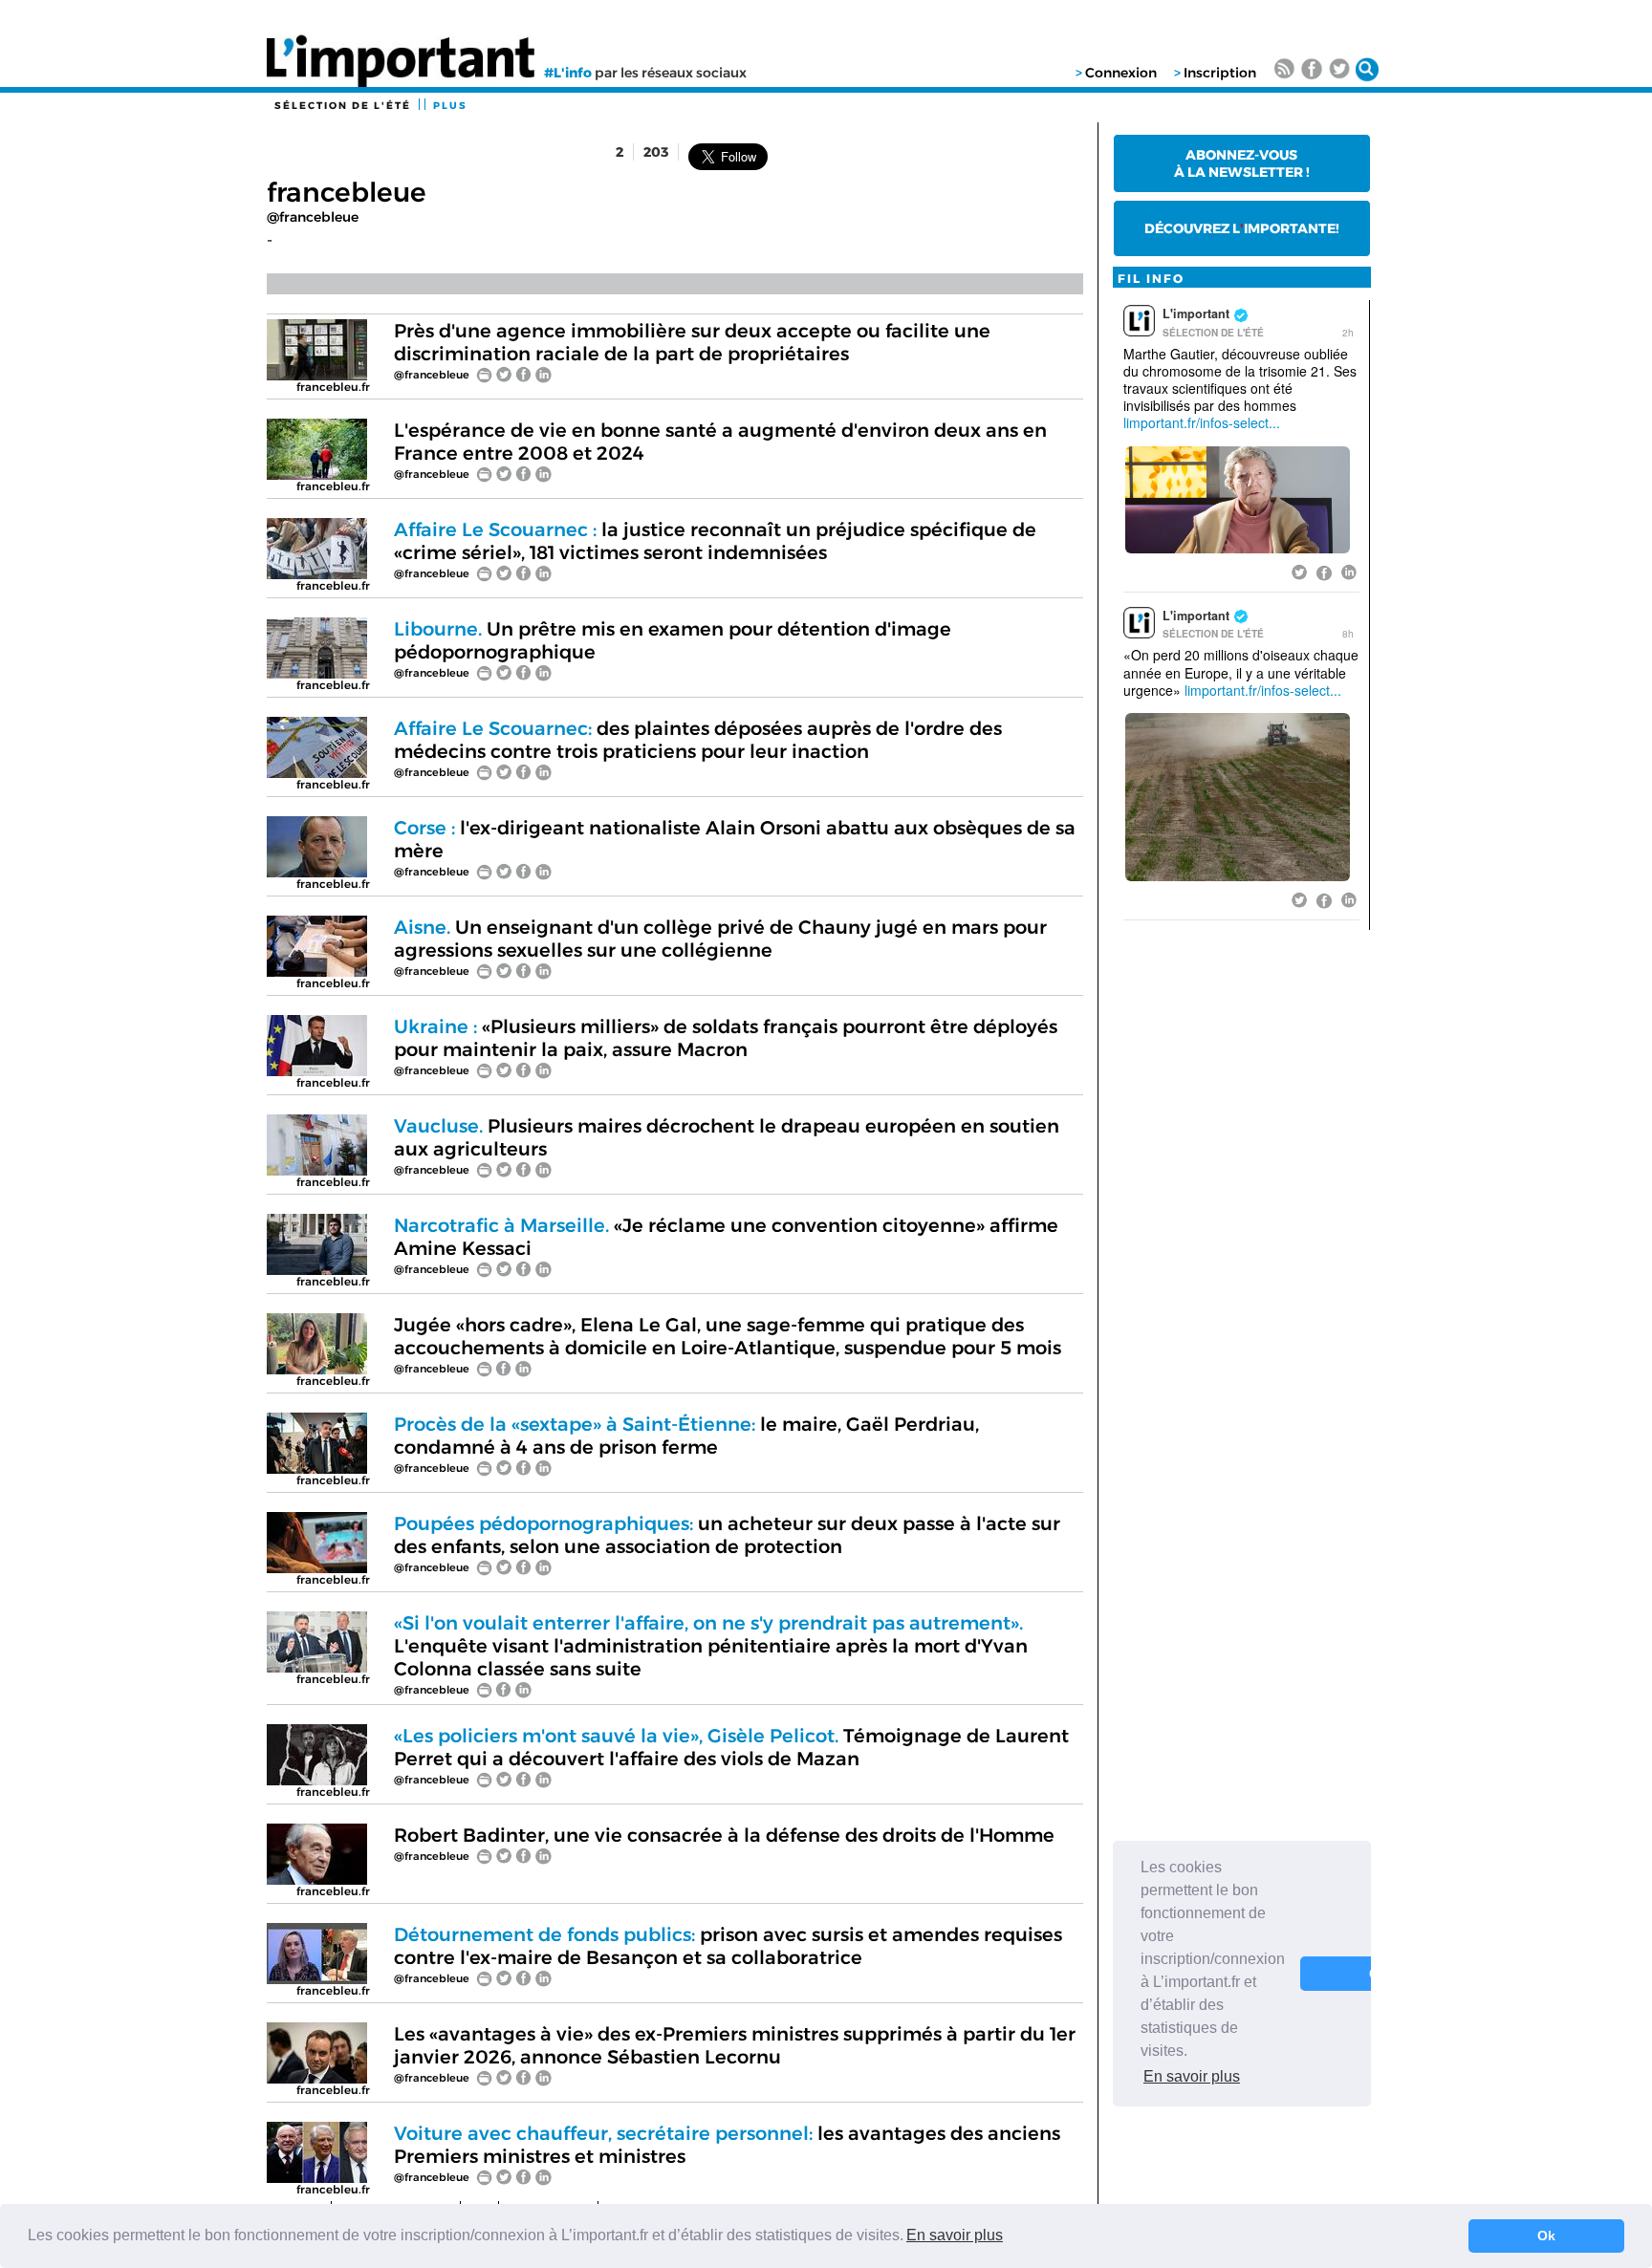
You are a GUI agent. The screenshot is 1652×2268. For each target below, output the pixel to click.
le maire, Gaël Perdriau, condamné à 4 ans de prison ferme (686, 1436)
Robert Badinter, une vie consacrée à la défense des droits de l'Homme (724, 1835)
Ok (1546, 2236)
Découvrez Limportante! (1242, 228)
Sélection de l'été (343, 106)
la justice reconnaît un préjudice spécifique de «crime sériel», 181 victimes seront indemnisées (715, 541)
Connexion (1121, 73)
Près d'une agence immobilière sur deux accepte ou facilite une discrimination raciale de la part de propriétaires (692, 342)
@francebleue (313, 217)
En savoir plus (955, 2235)
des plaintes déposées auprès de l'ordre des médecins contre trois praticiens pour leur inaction (698, 740)
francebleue (347, 192)
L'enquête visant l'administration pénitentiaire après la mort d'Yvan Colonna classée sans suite (711, 1646)
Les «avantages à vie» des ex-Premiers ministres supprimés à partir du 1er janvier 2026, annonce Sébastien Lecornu (735, 2045)
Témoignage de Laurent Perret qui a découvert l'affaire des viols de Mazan (731, 1747)
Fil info (1151, 279)
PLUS (450, 106)
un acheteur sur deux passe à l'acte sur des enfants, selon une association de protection (727, 1535)
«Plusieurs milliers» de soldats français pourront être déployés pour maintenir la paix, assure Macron (726, 1038)
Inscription (1220, 73)
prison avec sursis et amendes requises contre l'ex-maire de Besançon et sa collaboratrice (728, 1946)
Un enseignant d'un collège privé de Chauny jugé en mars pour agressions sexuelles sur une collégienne (720, 939)
